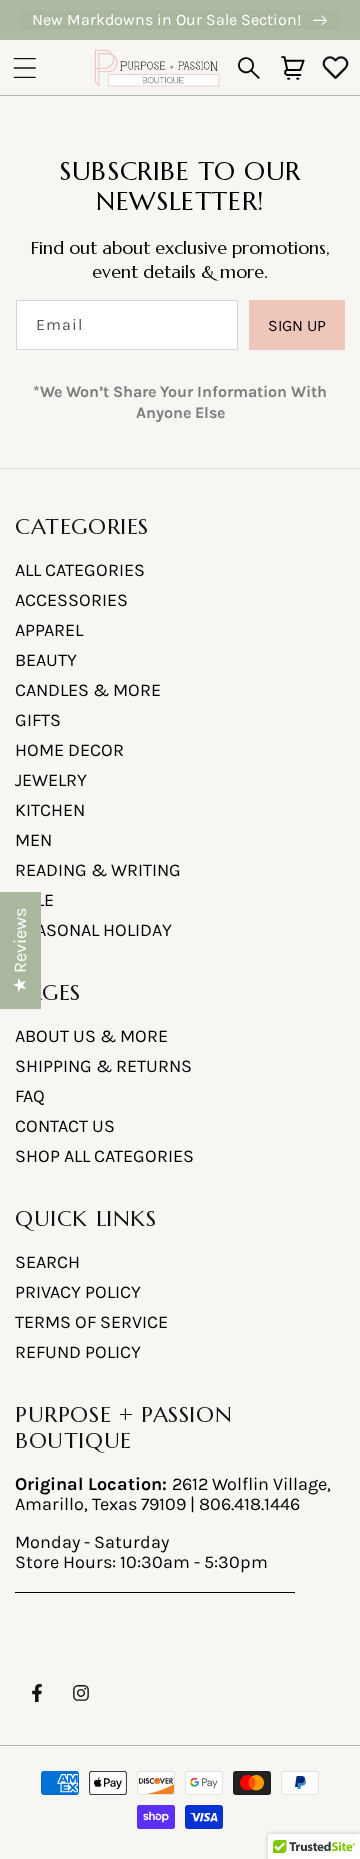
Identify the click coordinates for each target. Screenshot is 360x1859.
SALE (34, 900)
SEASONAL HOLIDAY (93, 930)
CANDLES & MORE (88, 690)
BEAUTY (46, 660)
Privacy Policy (78, 1292)
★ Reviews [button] (20, 950)
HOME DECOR (69, 750)
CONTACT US (65, 1126)
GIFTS (38, 720)
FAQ (30, 1096)
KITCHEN (50, 810)
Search (47, 1262)
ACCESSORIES (71, 600)
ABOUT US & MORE (91, 1036)
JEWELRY (51, 780)
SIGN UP (297, 325)
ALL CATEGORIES (80, 570)
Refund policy (78, 1352)
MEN (33, 840)
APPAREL (49, 630)
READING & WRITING (98, 870)
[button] (25, 68)
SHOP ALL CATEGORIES (104, 1156)
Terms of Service (91, 1322)
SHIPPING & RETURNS (103, 1066)
